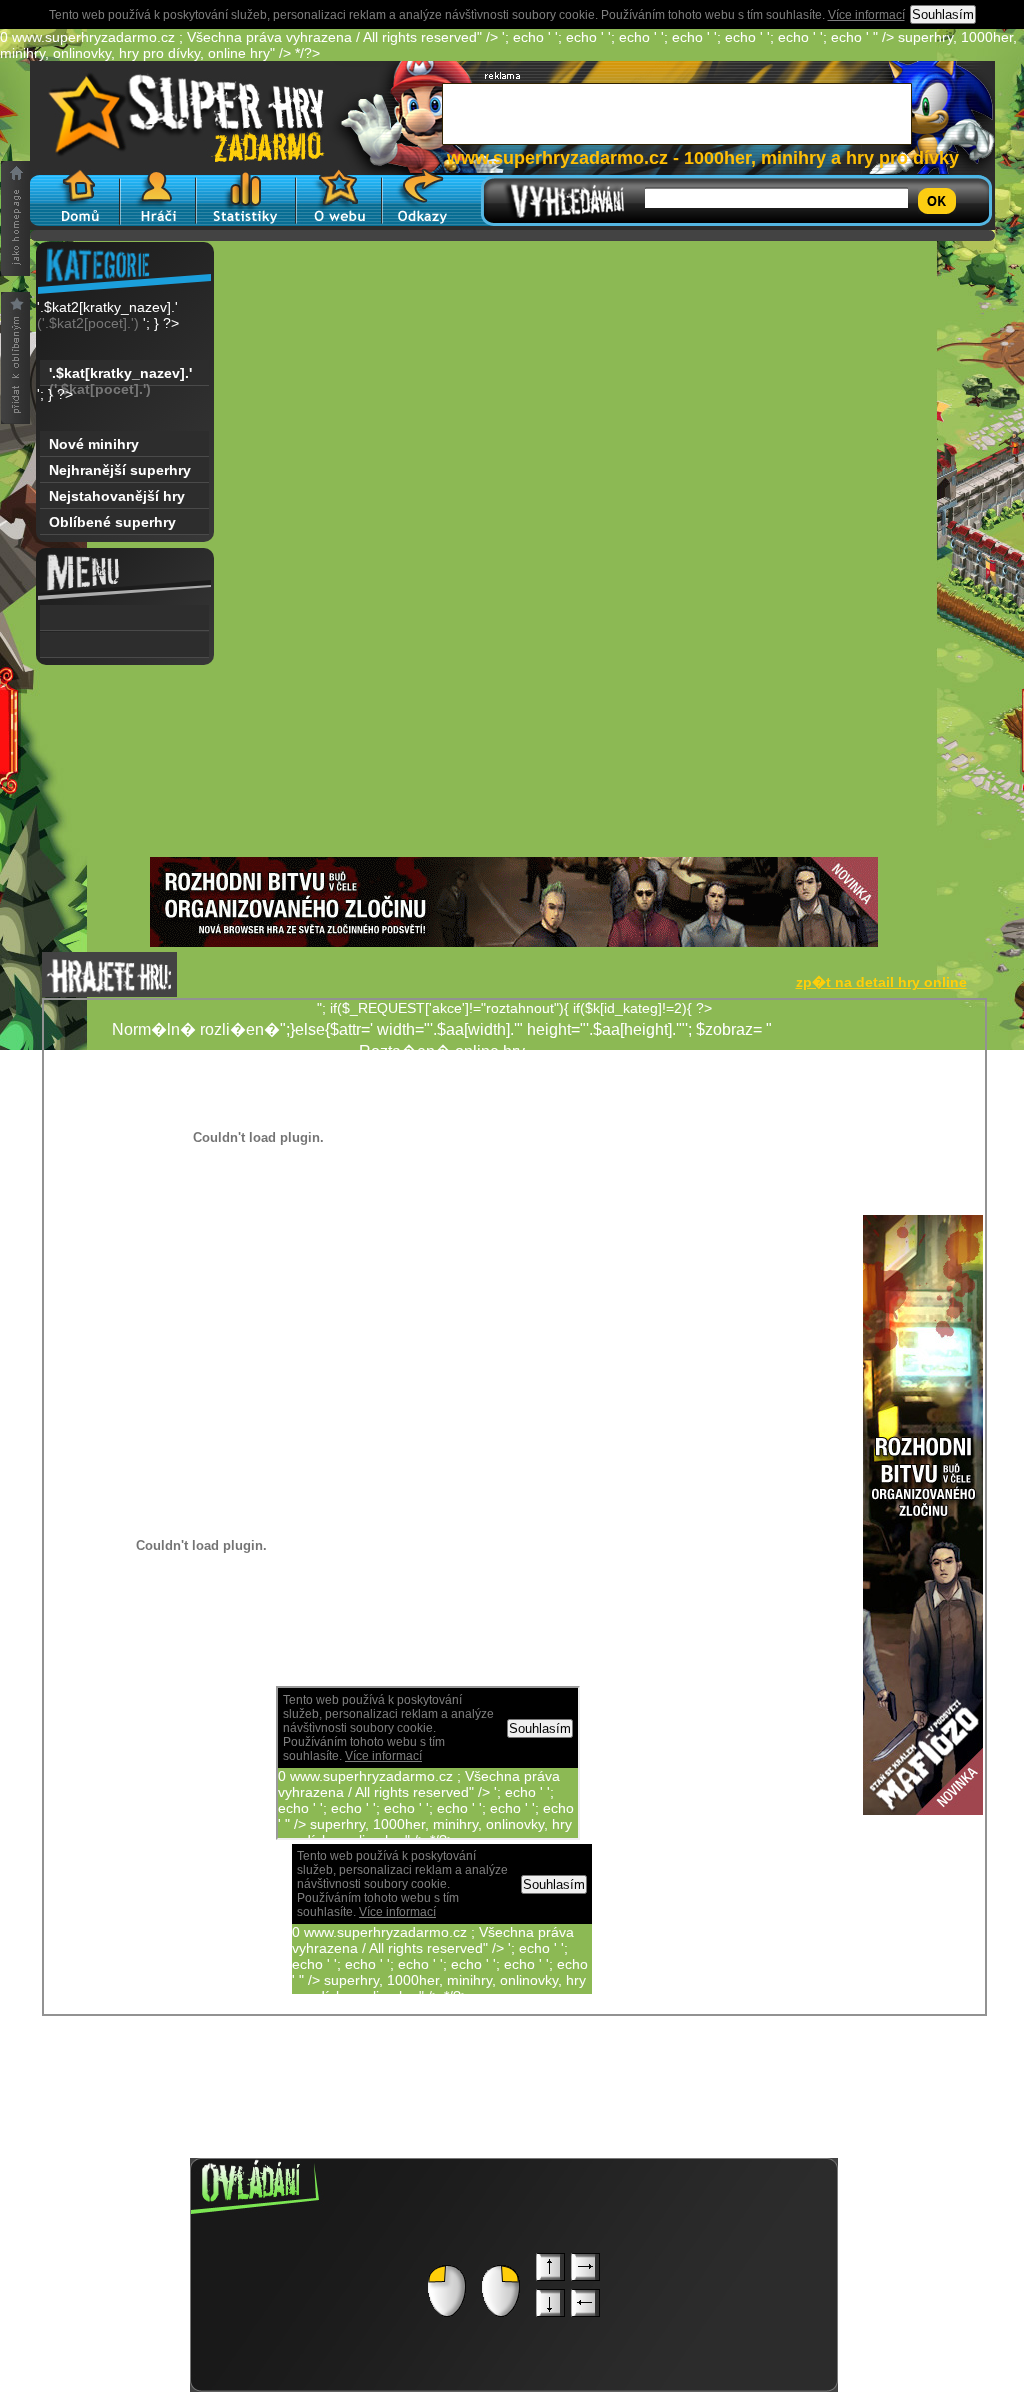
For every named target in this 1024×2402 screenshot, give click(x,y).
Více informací (866, 15)
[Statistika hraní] (246, 197)
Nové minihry (94, 444)
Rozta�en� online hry (442, 1051)
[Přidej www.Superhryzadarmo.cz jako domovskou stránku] (15, 218)
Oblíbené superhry (112, 522)
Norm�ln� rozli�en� (725, 1311)
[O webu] (339, 197)
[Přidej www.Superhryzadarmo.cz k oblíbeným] (15, 358)
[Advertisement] (514, 717)
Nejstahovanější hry (117, 496)
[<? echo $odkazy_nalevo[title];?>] (124, 645)
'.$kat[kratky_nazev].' (120, 375)
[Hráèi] (158, 197)
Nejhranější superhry (120, 470)
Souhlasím (943, 14)
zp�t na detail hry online (881, 982)
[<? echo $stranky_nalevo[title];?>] (124, 618)
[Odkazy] (422, 197)
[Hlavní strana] (75, 197)
